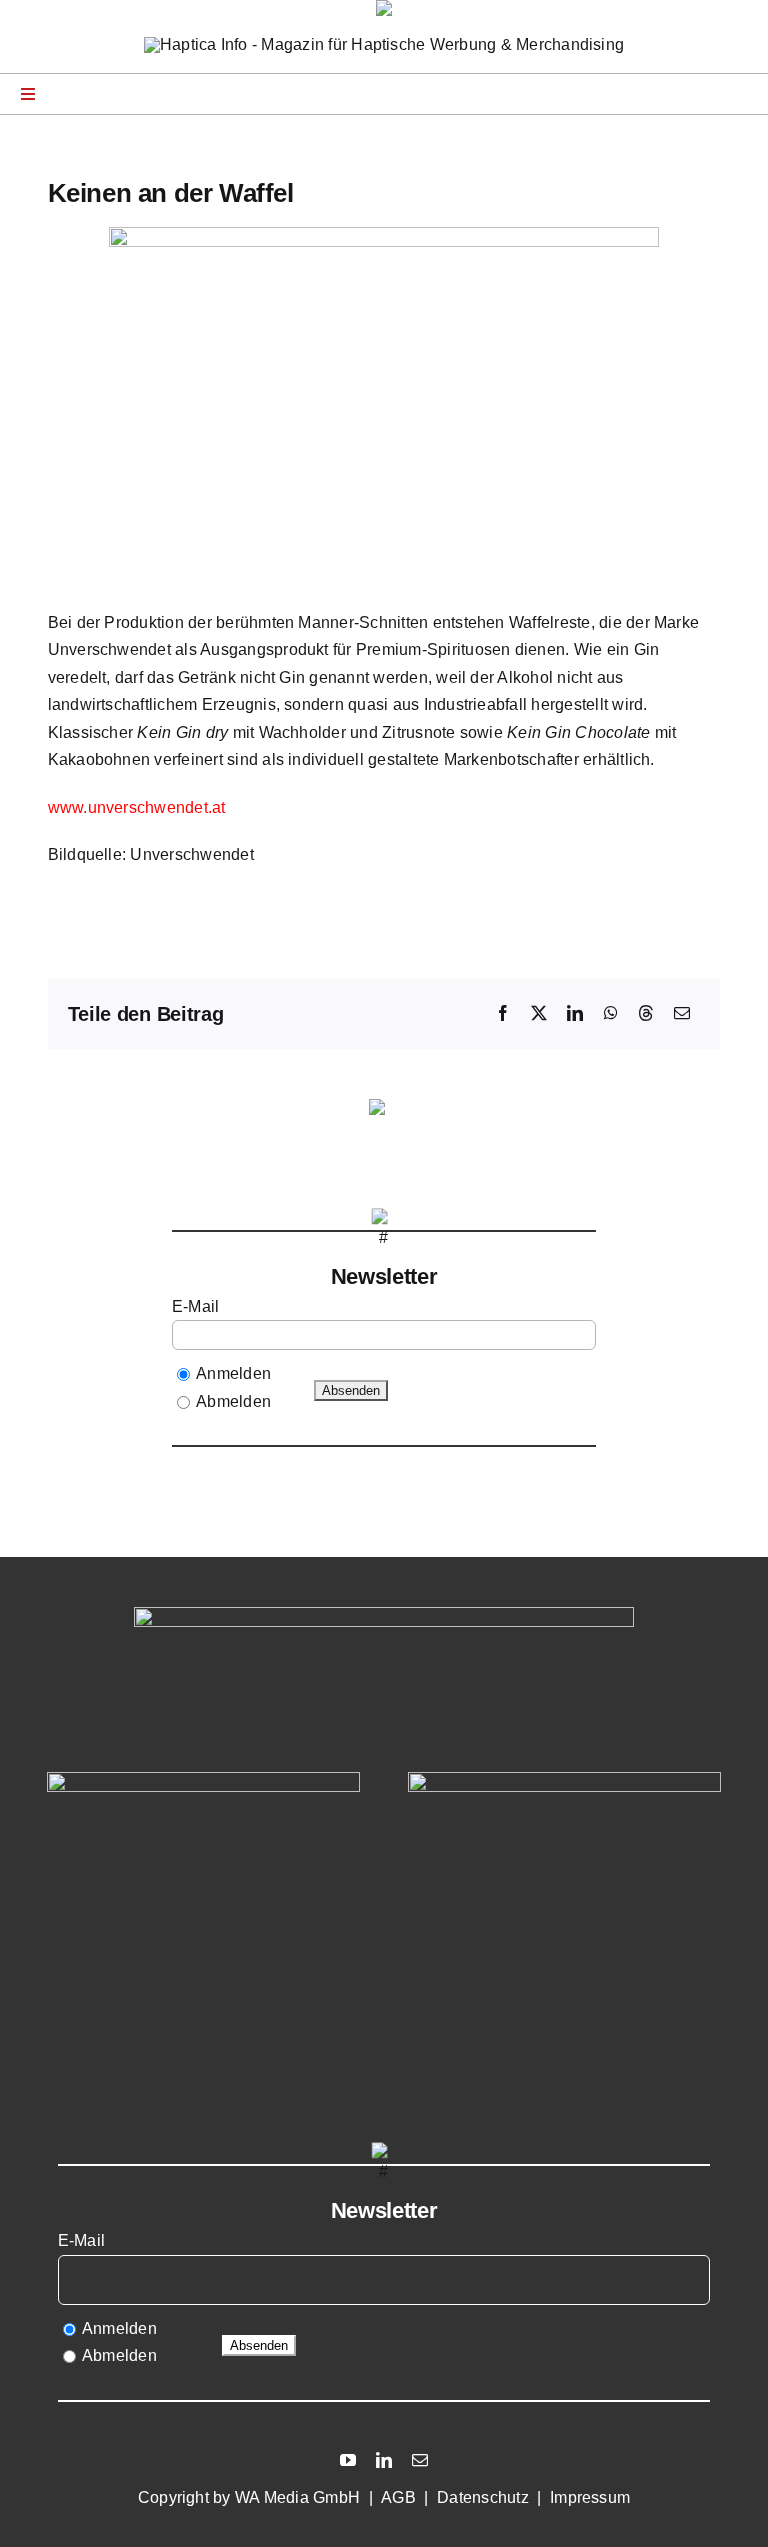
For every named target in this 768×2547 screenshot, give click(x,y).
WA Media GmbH (297, 2497)
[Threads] (646, 1014)
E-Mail (198, 1306)
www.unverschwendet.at (137, 807)
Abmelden (233, 1401)
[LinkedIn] (575, 1014)
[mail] (420, 2460)
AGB (398, 2497)
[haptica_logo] (384, 44)
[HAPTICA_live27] (203, 1779)
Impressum (590, 2497)
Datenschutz (483, 2497)
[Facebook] (503, 1014)
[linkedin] (384, 2460)
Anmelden (233, 1373)
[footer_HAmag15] (564, 1779)
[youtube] (348, 2460)
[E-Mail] (682, 1014)
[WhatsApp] (611, 1014)
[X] (539, 1014)
